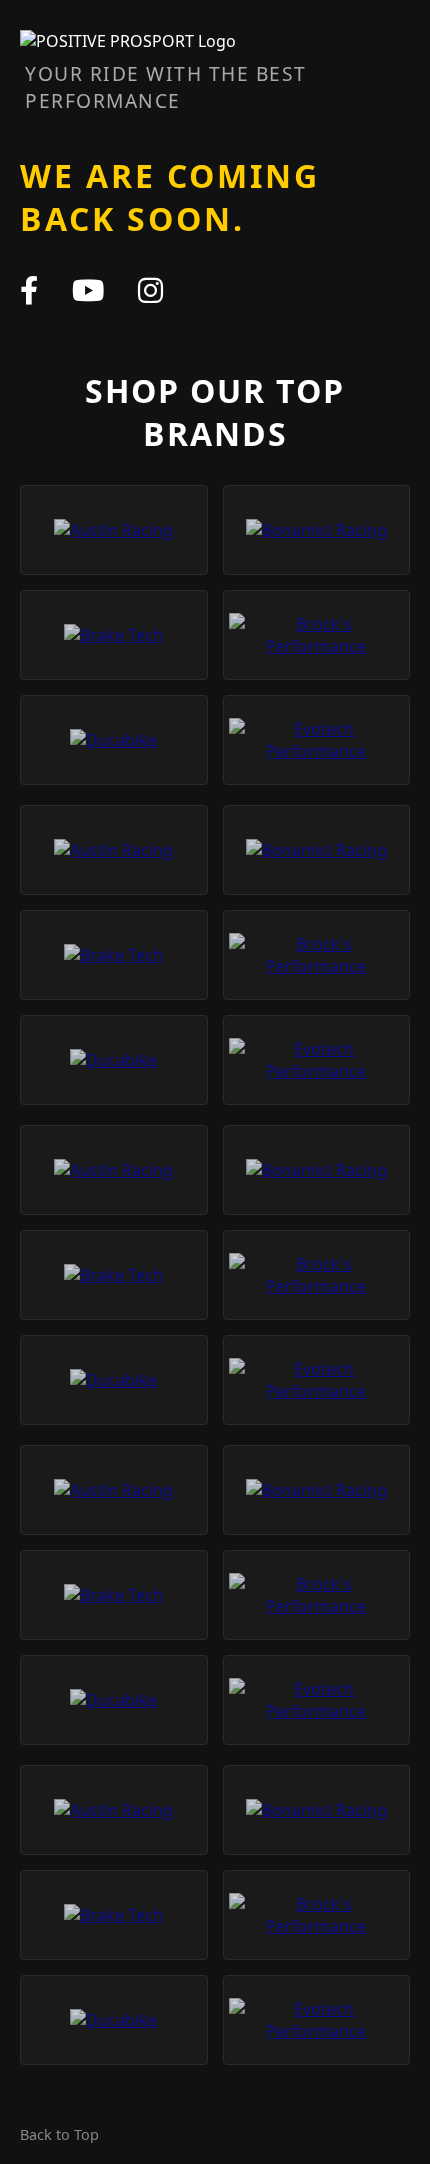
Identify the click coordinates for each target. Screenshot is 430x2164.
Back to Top (59, 2134)
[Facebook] (29, 289)
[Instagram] (150, 289)
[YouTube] (88, 289)
